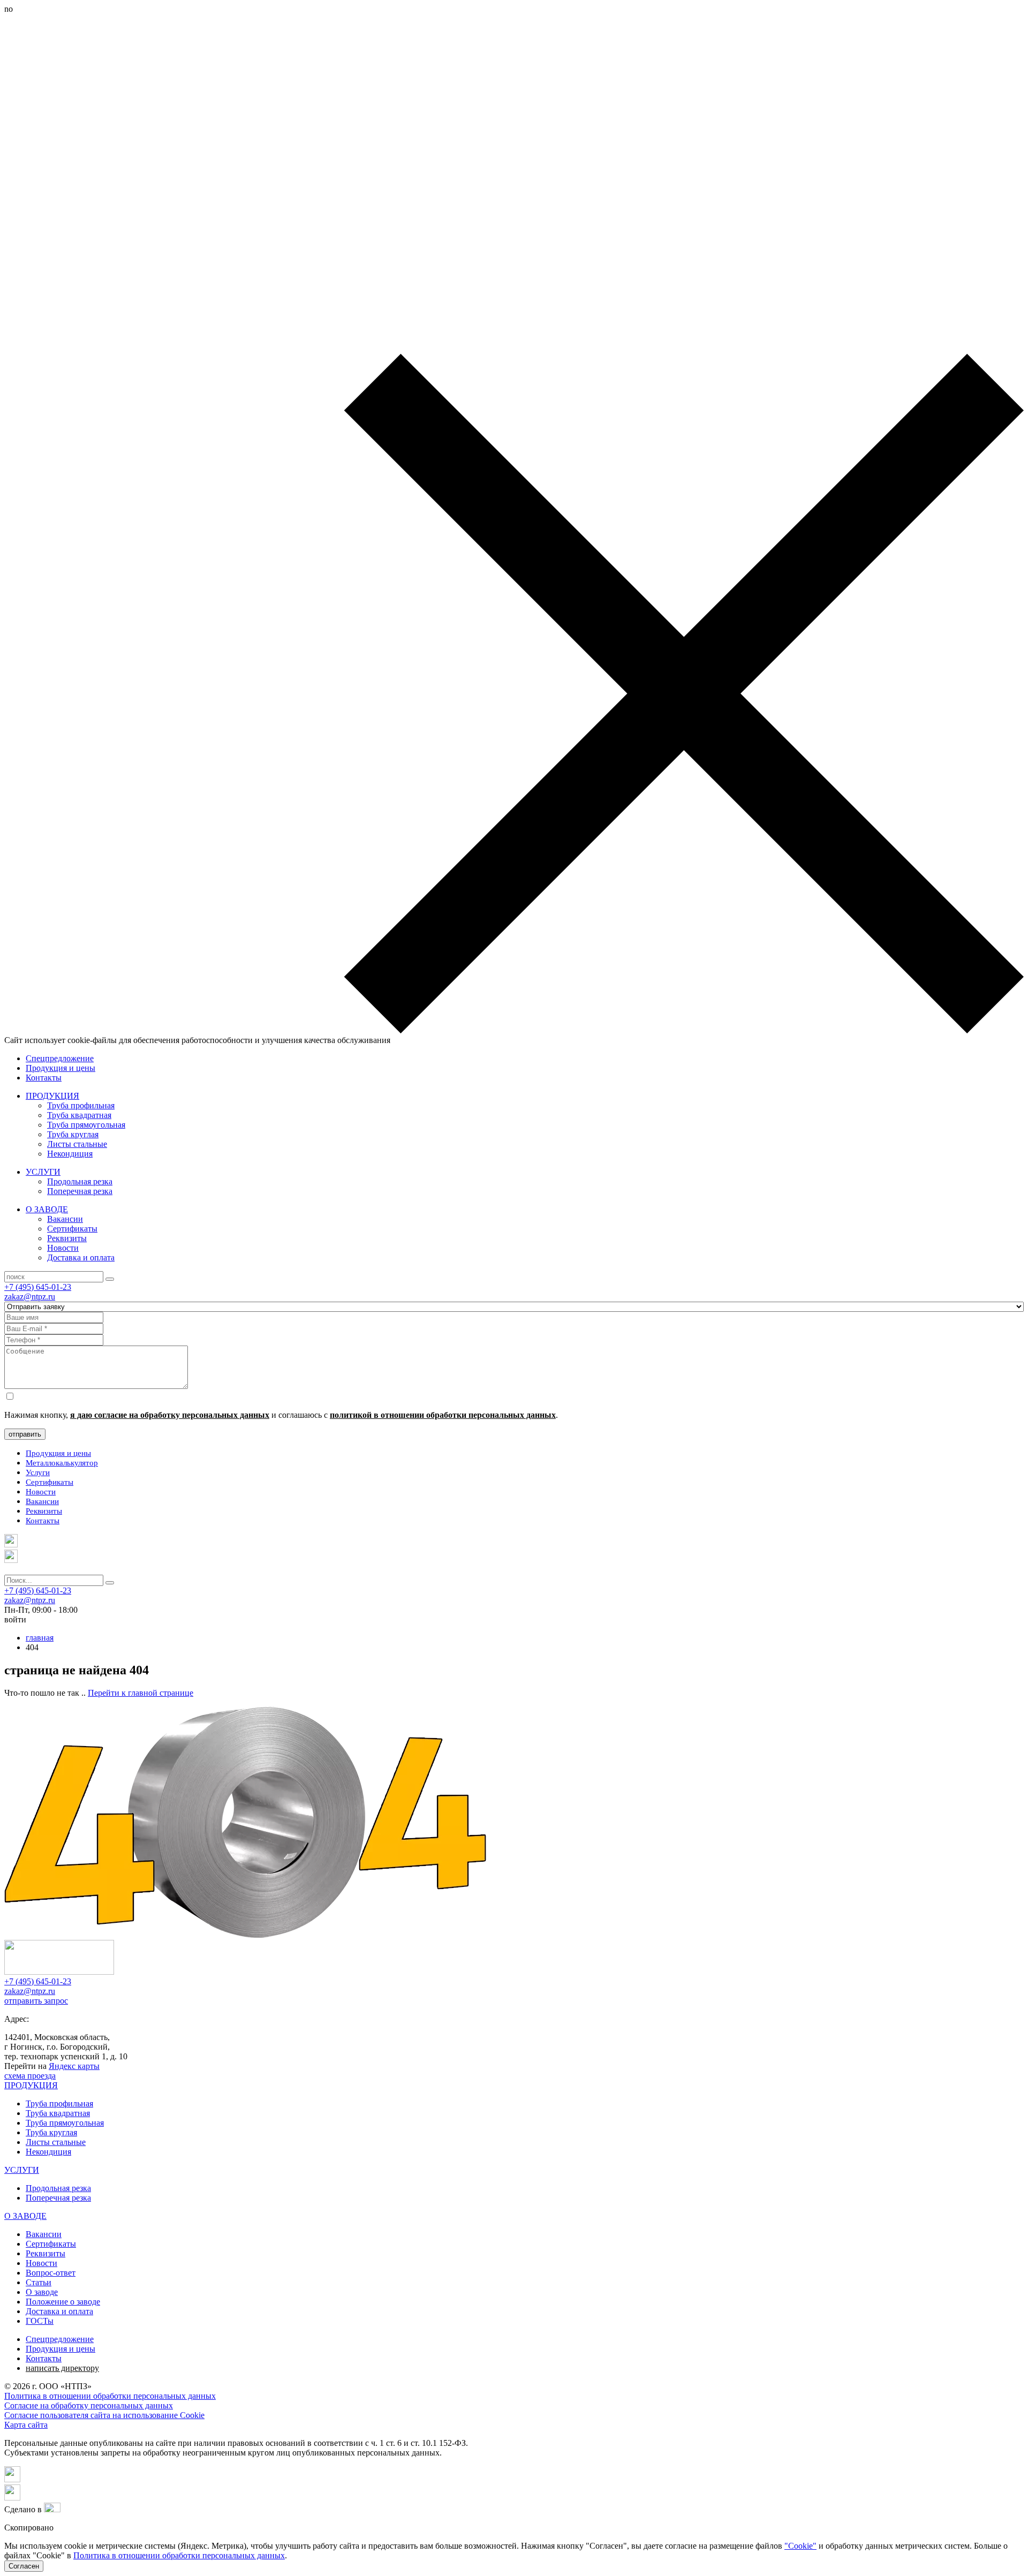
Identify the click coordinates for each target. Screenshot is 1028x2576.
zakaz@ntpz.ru (30, 1297)
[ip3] (52, 2509)
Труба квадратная (79, 1115)
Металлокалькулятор (62, 1463)
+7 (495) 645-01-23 (38, 1287)
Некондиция (70, 1154)
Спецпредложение (60, 1058)
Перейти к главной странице (141, 1693)
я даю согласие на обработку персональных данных (170, 1415)
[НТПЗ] (59, 1972)
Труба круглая (73, 1134)
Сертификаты (72, 1229)
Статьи (39, 2282)
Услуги (38, 1472)
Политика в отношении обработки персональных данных (110, 2396)
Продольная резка (80, 1181)
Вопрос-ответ (51, 2273)
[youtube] (12, 2498)
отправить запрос (36, 2001)
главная (40, 1638)
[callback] (11, 1560)
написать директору (62, 2368)
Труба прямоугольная (86, 1125)
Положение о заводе (63, 2302)
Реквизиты (67, 1238)
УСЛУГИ (43, 1172)
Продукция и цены (61, 1068)
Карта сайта (26, 2425)
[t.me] (11, 1544)
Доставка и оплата (81, 1257)
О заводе (42, 2292)
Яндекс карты (74, 2066)
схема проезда (30, 2076)
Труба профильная (81, 1105)
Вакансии (65, 1219)
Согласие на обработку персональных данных (89, 2405)
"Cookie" (800, 2546)
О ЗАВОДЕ (47, 1209)
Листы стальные (77, 1144)
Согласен (24, 2566)
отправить (25, 1434)
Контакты (44, 1078)
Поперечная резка (80, 1191)
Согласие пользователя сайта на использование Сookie (104, 2415)
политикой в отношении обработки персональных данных (443, 1415)
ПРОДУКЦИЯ (52, 1096)
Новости (63, 1248)
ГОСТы (40, 2321)
